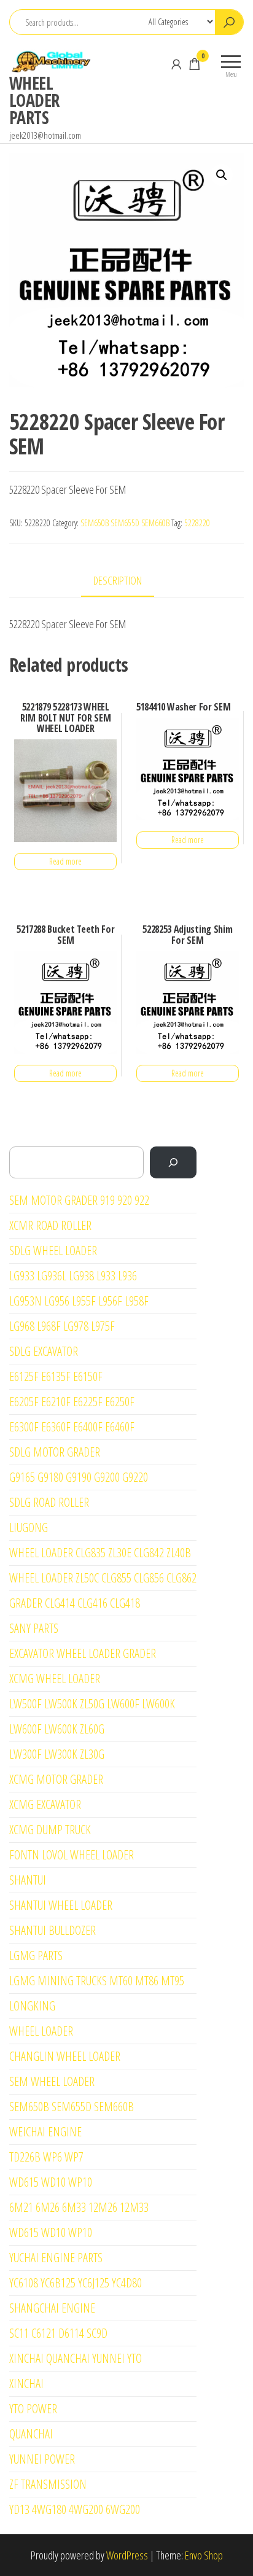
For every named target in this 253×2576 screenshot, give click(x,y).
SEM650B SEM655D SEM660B (125, 523)
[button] (222, 175)
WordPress (127, 2555)
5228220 (197, 523)
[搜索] (173, 1162)
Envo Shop (204, 2555)
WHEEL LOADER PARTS (34, 100)
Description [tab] (118, 580)
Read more (65, 861)
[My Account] (176, 64)
